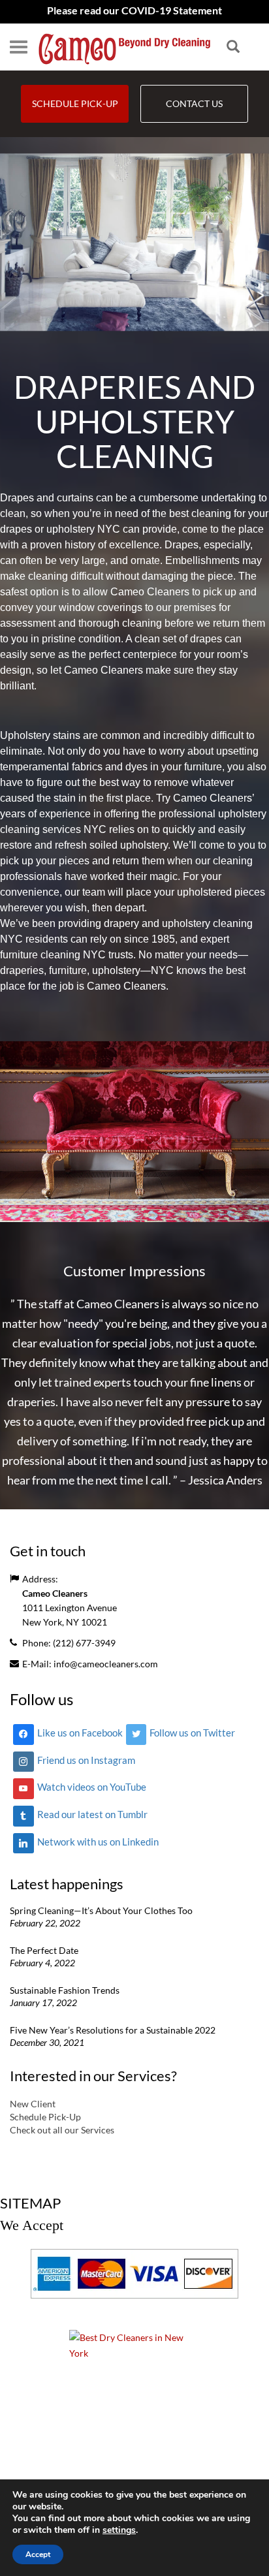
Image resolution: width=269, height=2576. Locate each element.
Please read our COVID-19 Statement (134, 10)
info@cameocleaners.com (106, 1664)
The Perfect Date (44, 1950)
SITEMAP (30, 2203)
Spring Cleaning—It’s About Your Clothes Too (101, 1910)
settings (119, 2530)
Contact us (194, 103)
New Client (33, 2104)
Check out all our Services (62, 2130)
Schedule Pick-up (75, 103)
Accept (38, 2554)
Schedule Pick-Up (45, 2117)
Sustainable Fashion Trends (65, 1990)
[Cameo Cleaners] (125, 47)
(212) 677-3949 (84, 1643)
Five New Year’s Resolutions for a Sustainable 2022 (113, 2030)
